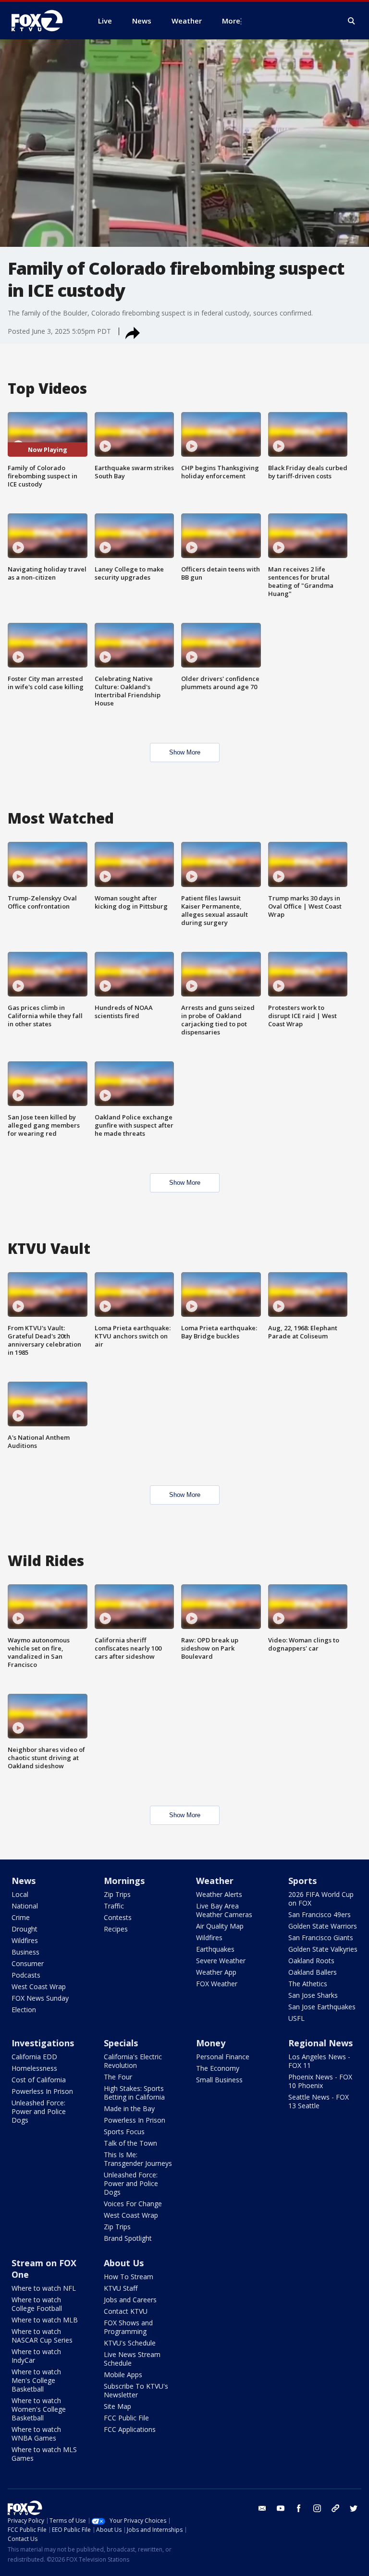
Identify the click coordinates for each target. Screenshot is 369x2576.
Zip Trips (117, 1894)
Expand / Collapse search (352, 21)
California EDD (34, 2057)
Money (211, 2043)
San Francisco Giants (321, 1938)
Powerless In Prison (42, 2091)
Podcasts (26, 1975)
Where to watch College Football (37, 2304)
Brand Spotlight (128, 2238)
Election (24, 2010)
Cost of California (39, 2080)
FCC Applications (130, 2429)
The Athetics (308, 1984)
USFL (296, 2018)
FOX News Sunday (40, 1998)
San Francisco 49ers (320, 1914)
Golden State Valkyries (323, 1949)
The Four (118, 2077)
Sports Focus (124, 2132)
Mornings (124, 1881)
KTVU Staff (121, 2288)
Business (25, 1952)
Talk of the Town (130, 2143)
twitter (354, 2508)
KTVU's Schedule (130, 2343)
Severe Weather (221, 1961)
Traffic (114, 1906)
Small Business (219, 2080)
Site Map (117, 2406)
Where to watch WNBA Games (36, 2434)
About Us (124, 2263)
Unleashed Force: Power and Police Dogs (39, 2111)
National (25, 1906)
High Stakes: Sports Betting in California (134, 2093)
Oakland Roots (311, 1961)
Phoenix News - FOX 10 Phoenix (320, 2081)
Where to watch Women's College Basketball (39, 2409)
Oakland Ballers (313, 1972)
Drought (25, 1929)
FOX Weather (217, 1984)
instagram (317, 2508)
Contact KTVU (126, 2311)
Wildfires (25, 1940)
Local (20, 1894)
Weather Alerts (219, 1894)
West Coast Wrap (39, 1987)
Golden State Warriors (323, 1926)
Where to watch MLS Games (44, 2454)
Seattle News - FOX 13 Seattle (319, 2101)
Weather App (216, 1972)
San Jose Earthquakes (322, 2007)
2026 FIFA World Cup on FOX (321, 1899)
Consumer (28, 1963)
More (231, 21)
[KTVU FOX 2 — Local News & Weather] (43, 21)
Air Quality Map (220, 1926)
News (24, 1881)
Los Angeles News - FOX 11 (319, 2061)
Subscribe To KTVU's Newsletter (136, 2390)
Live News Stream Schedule (132, 2359)
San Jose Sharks (313, 1995)
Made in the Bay (129, 2108)
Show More (185, 752)
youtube (281, 2508)
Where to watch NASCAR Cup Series (42, 2336)
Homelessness (34, 2068)
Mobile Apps (123, 2375)
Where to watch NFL (44, 2288)
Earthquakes (215, 1949)
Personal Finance (223, 2057)
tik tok (335, 2508)
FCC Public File (126, 2418)
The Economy (218, 2068)
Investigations (43, 2043)
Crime (21, 1917)
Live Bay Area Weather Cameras (224, 1910)
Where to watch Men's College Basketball (36, 2380)
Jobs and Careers (130, 2300)
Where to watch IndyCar (36, 2356)
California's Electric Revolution (133, 2061)
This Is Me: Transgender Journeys (138, 2159)
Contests (118, 1917)
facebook (299, 2508)
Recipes (116, 1929)
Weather (215, 1881)
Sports (302, 1881)
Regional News (320, 2043)
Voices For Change (133, 2204)
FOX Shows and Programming (128, 2327)
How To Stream (129, 2277)
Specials (121, 2043)
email (262, 2508)
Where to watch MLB (45, 2320)
